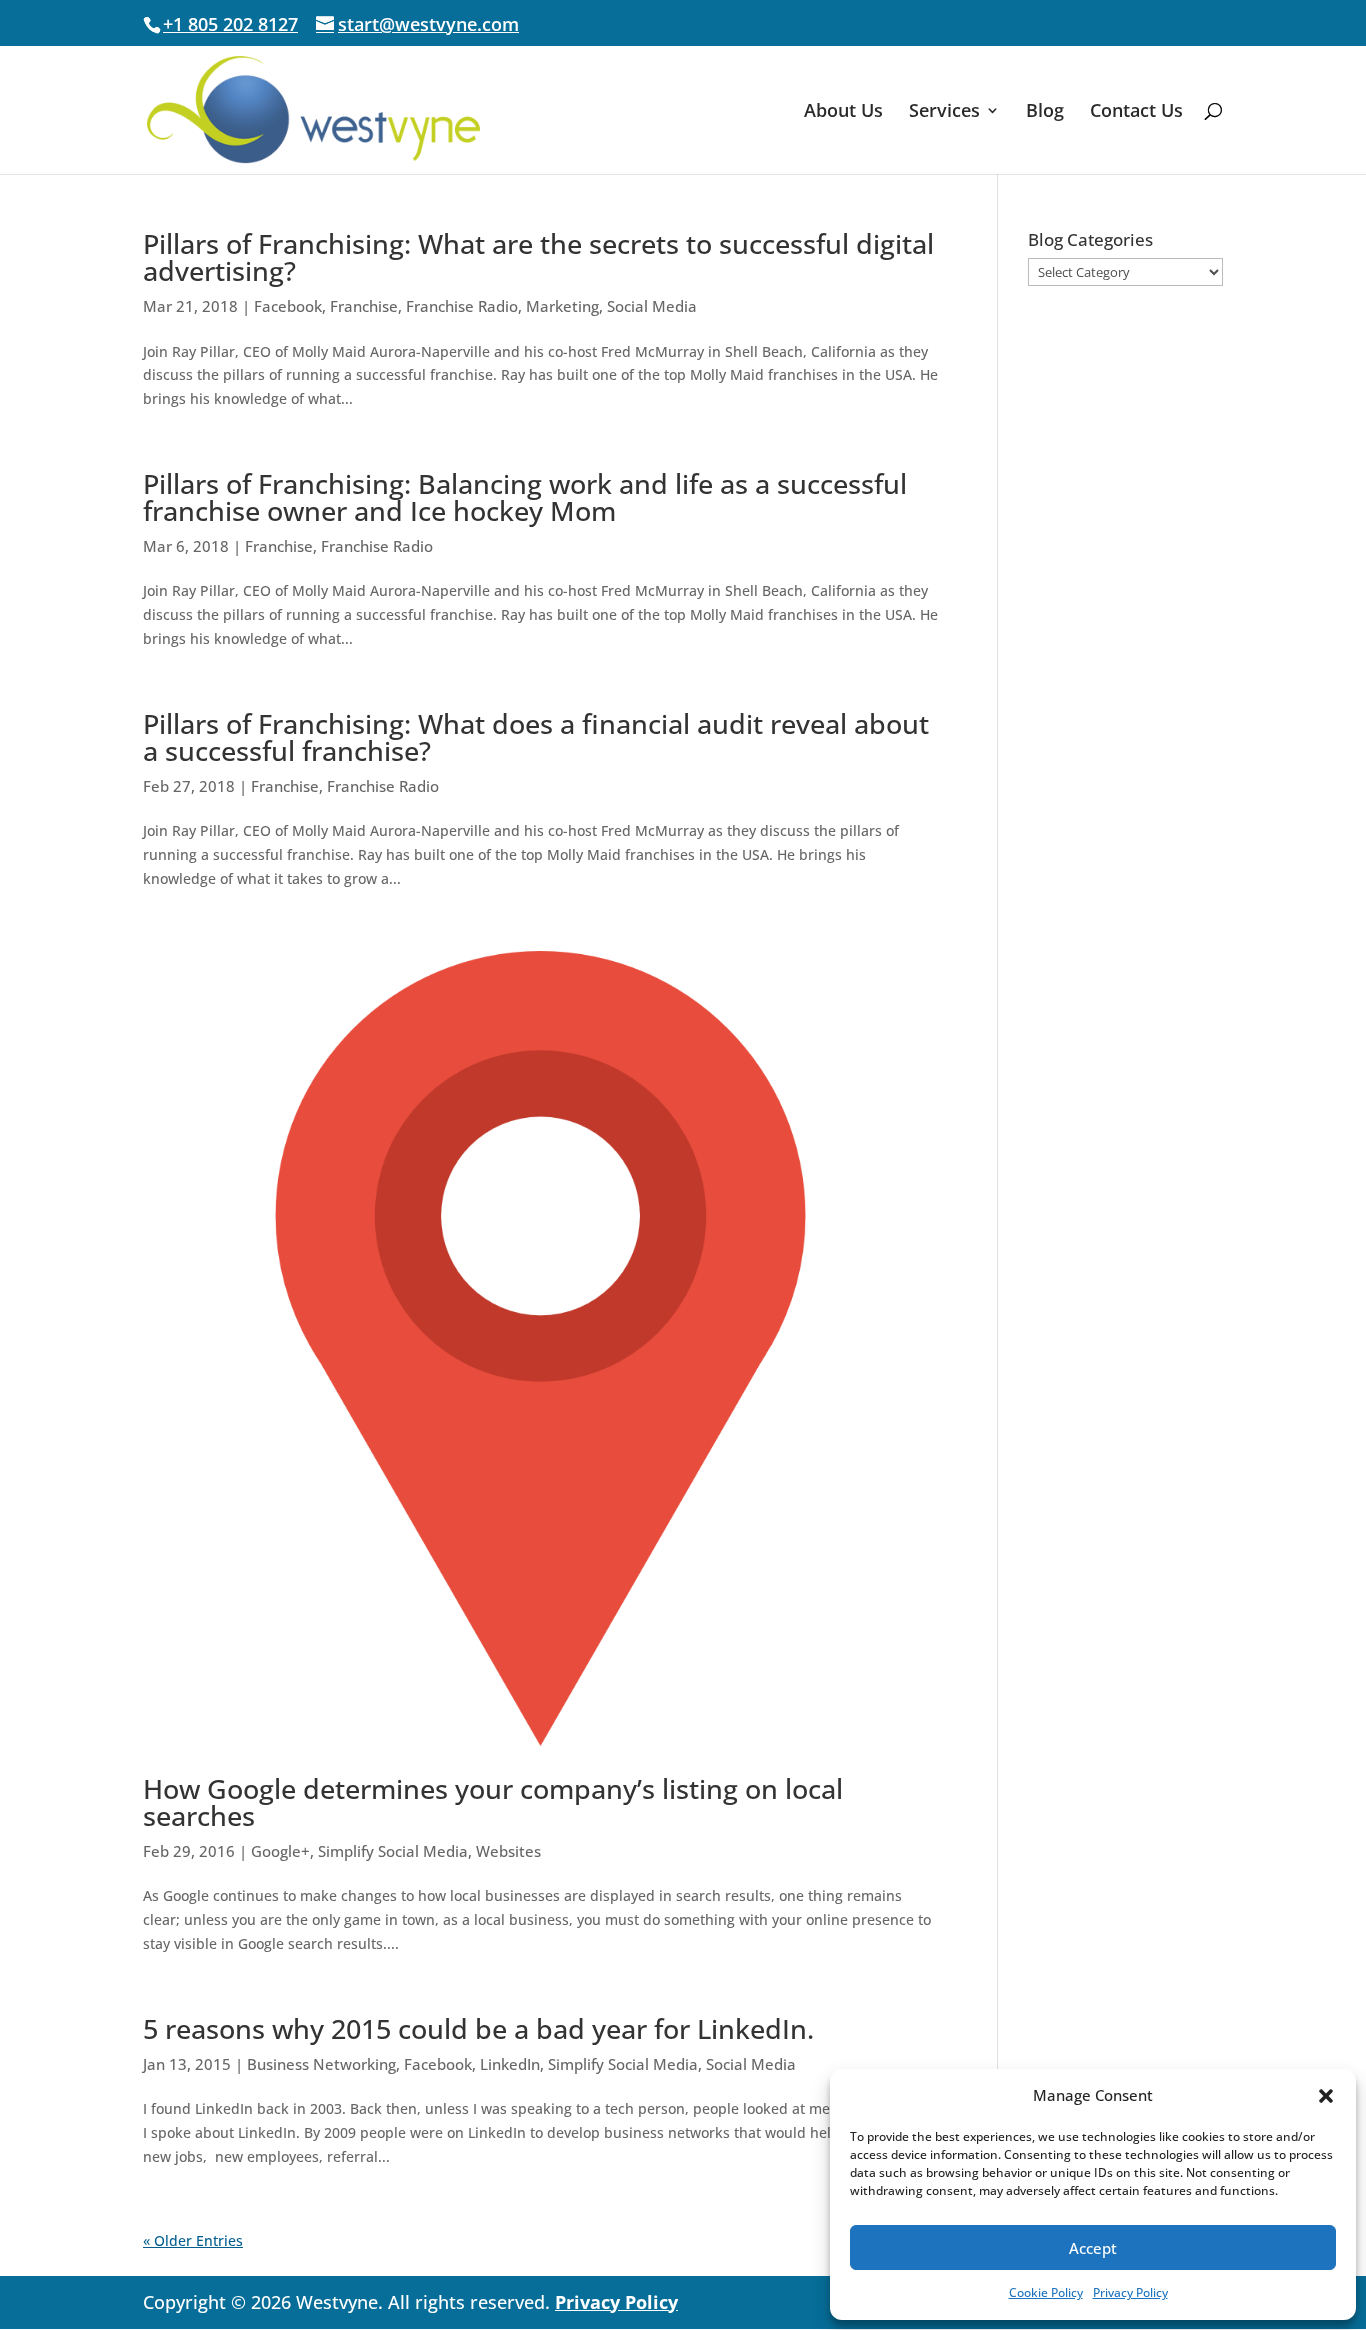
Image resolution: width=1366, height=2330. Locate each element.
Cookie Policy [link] (1046, 2292)
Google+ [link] (280, 1851)
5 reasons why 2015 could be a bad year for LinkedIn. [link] (478, 2028)
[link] (313, 108)
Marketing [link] (562, 306)
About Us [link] (843, 112)
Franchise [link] (364, 306)
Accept (1093, 2248)
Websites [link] (508, 1851)
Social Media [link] (652, 306)
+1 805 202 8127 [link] (230, 24)
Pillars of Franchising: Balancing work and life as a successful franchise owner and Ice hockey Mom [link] (525, 497)
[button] (1326, 2096)
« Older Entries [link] (193, 2240)
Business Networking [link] (321, 2064)
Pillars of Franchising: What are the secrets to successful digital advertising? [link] (538, 257)
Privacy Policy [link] (1130, 2292)
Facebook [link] (288, 306)
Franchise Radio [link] (462, 306)
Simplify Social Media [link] (393, 1851)
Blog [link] (1045, 112)
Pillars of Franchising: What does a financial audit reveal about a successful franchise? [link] (536, 737)
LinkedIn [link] (510, 2064)
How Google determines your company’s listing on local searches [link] (493, 1802)
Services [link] (944, 112)
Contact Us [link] (1136, 112)
